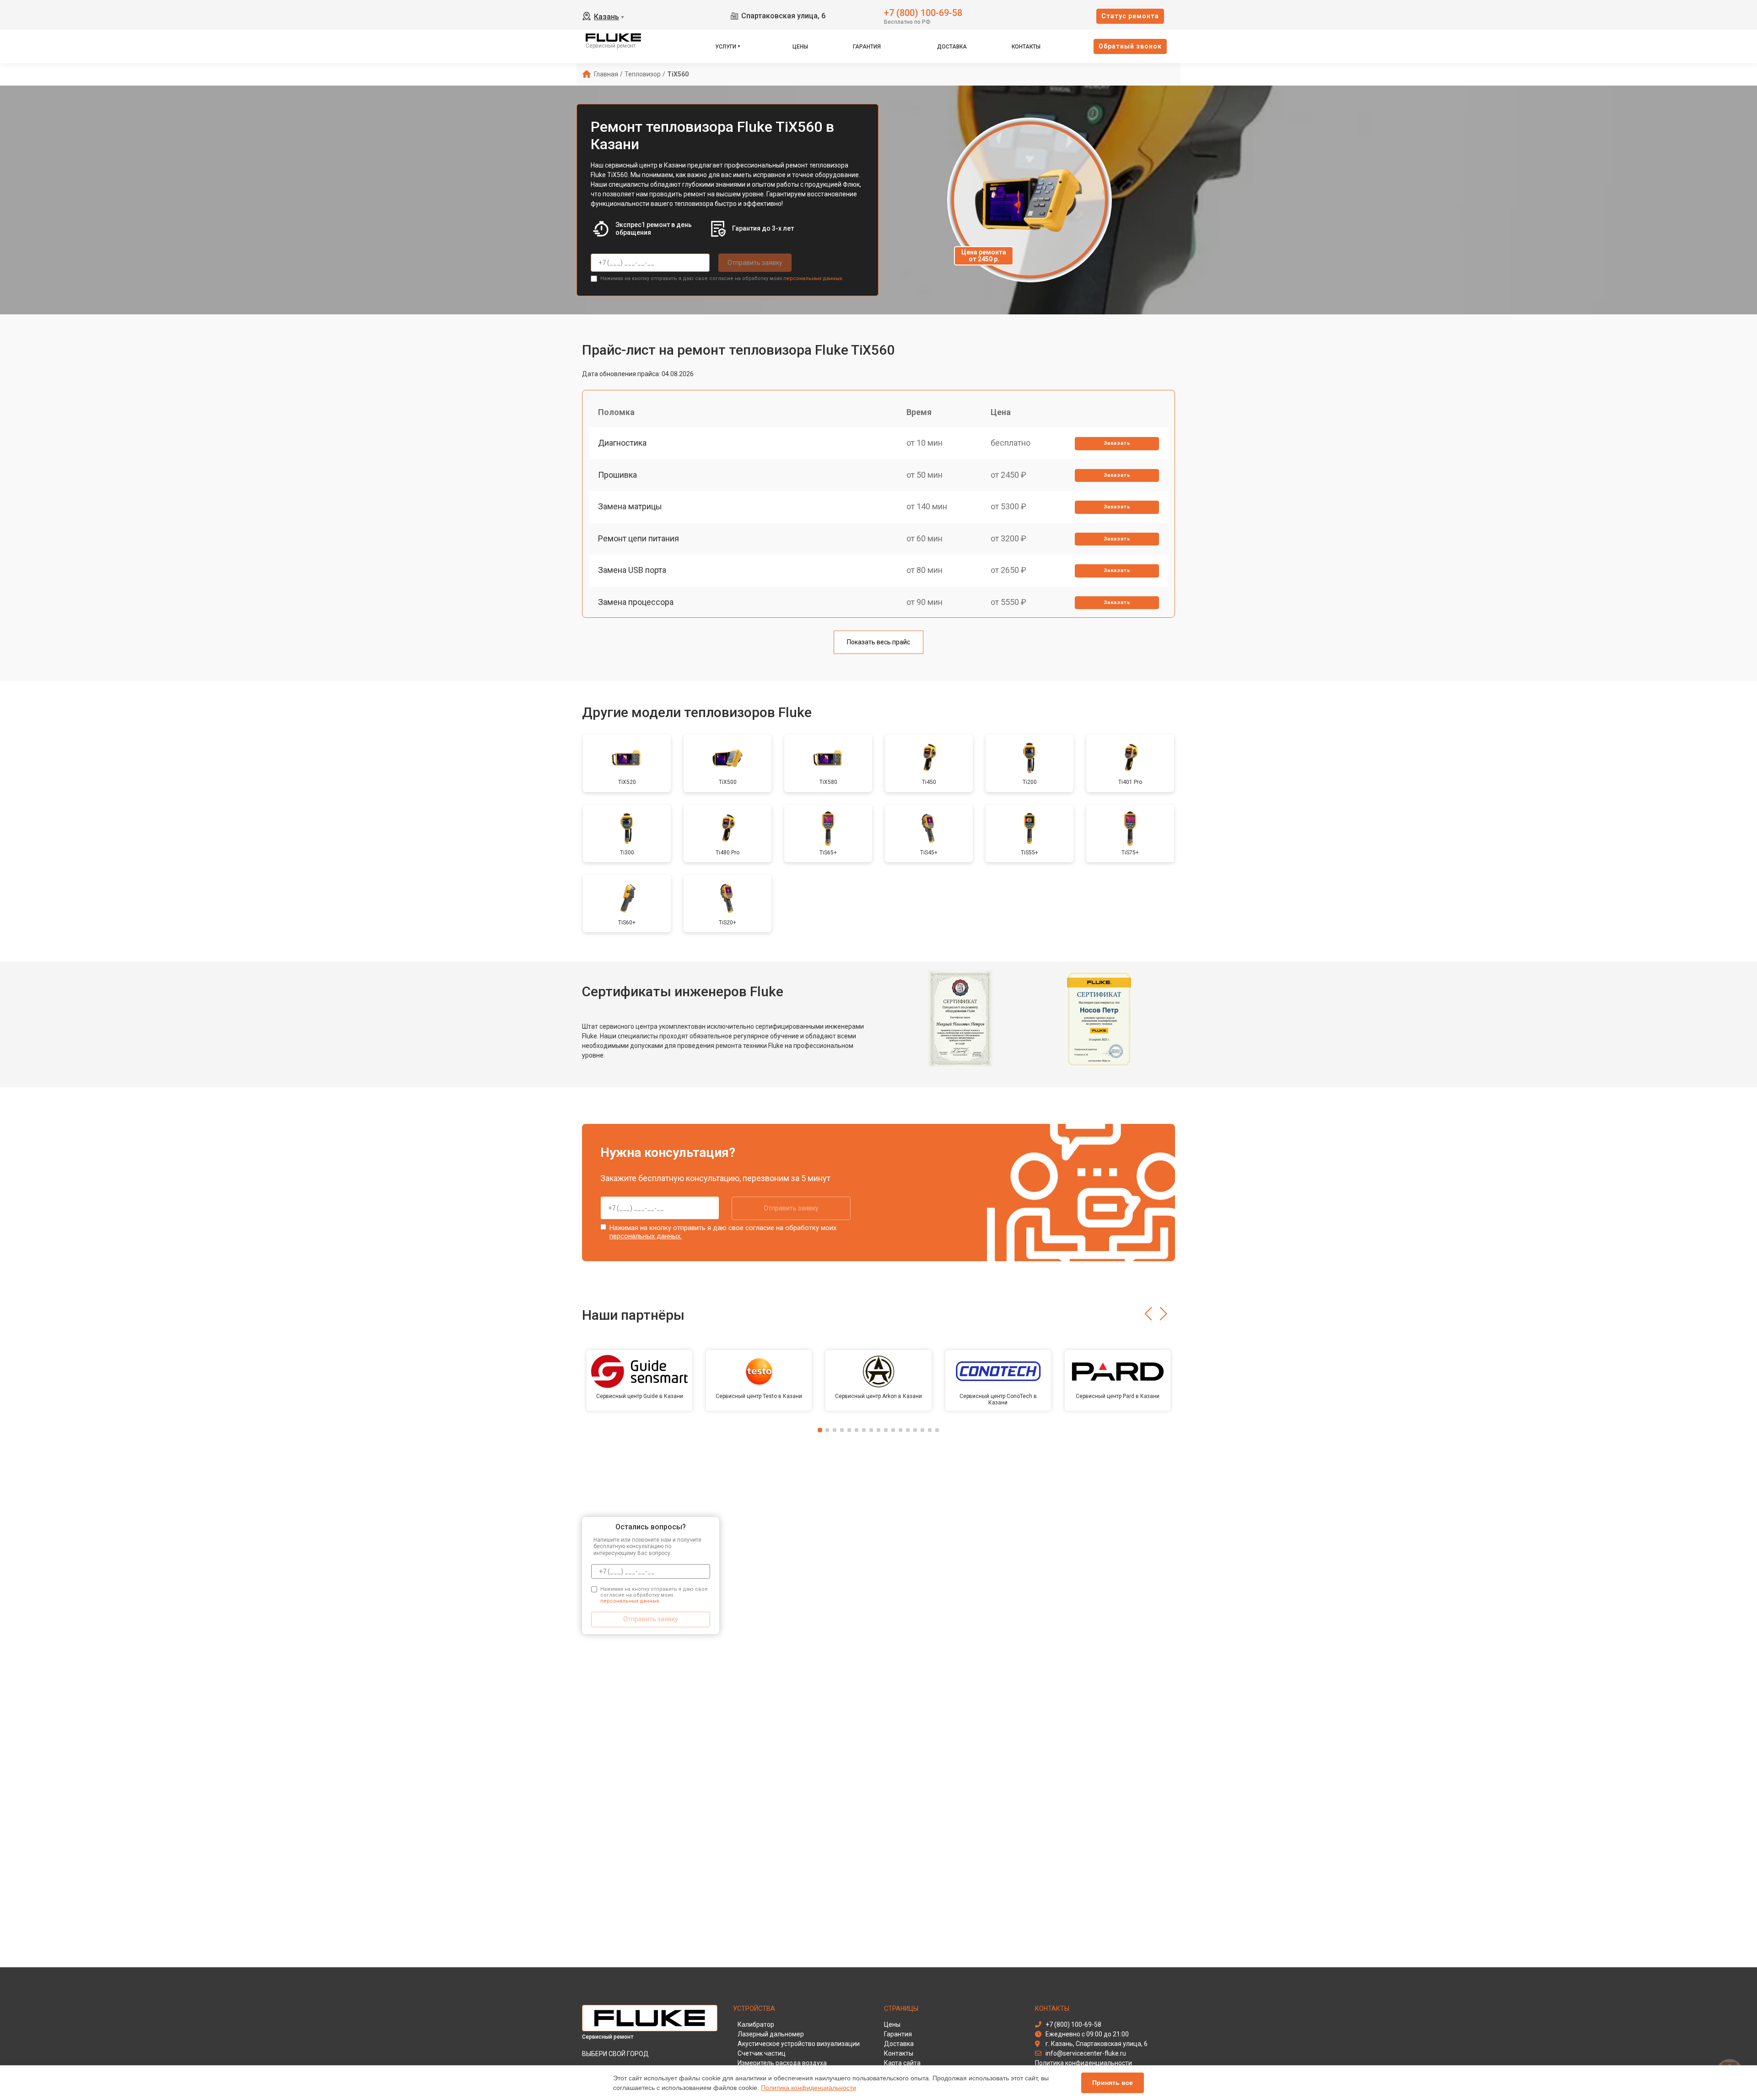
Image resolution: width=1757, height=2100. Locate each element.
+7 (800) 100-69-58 (923, 12)
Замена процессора (636, 602)
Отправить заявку (755, 263)
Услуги (726, 47)
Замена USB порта (632, 570)
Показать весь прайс (878, 642)
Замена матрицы (630, 506)
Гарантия (867, 47)
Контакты (1026, 47)
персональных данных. (813, 278)
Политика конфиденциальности (808, 2088)
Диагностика (622, 443)
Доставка (952, 47)
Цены (800, 47)
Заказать (1117, 443)
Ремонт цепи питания (639, 538)
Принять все (1113, 2083)
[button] (1148, 1314)
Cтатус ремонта (1130, 16)
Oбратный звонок (1130, 46)
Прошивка (617, 475)
